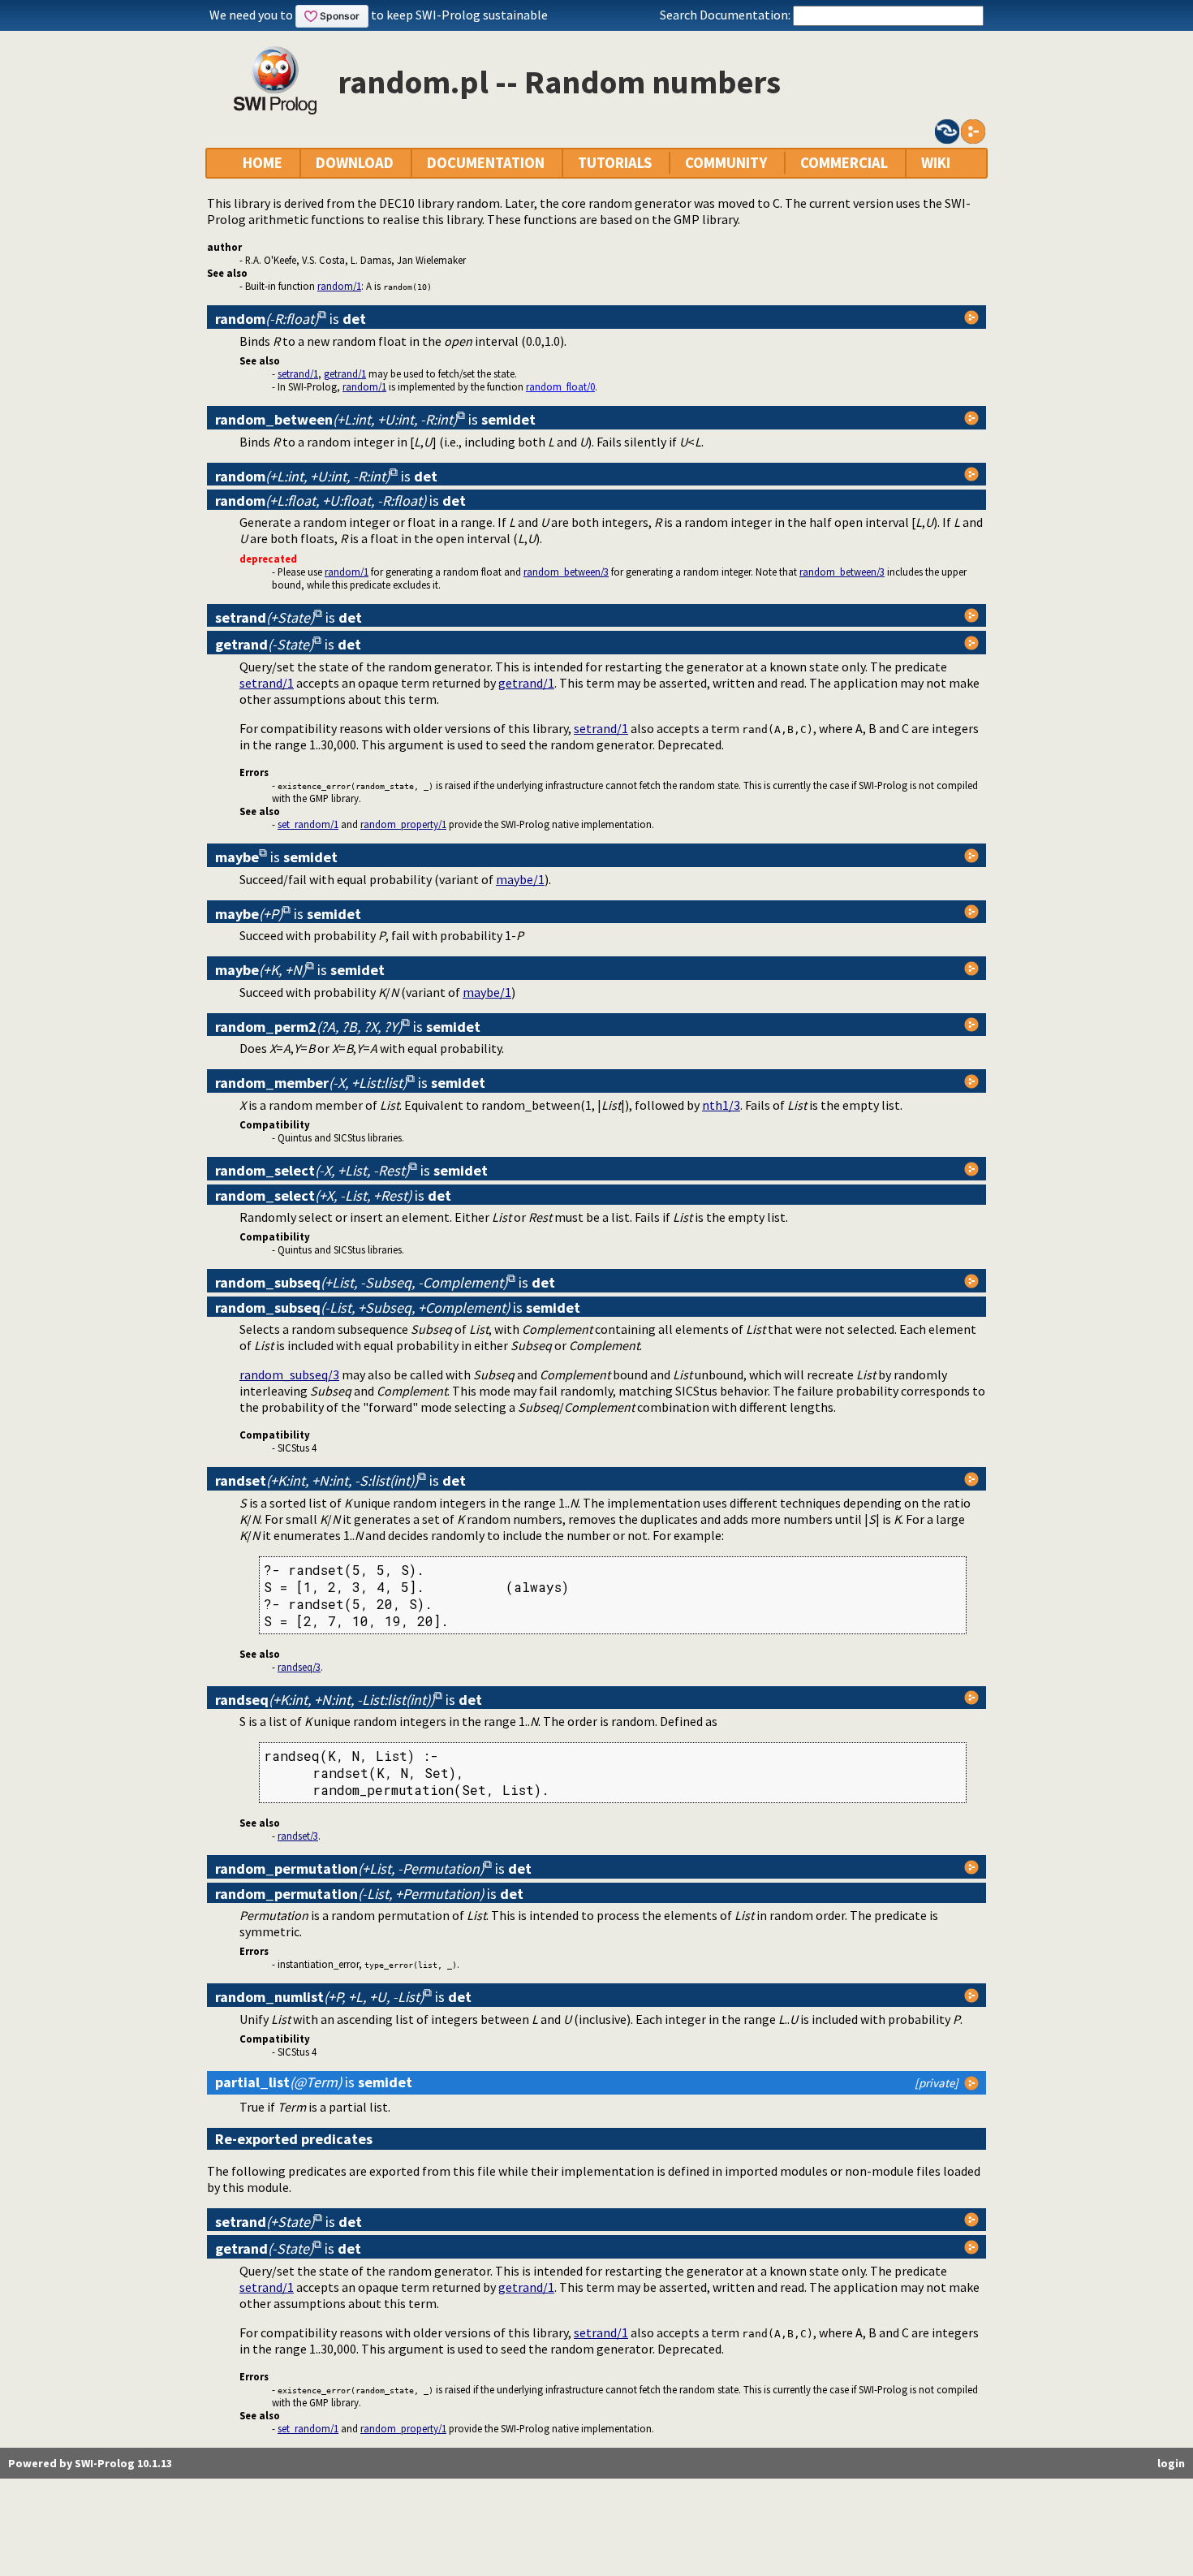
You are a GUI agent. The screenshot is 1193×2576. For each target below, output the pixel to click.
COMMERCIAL (844, 163)
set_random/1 (308, 824)
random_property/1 (403, 824)
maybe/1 (520, 879)
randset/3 (298, 1836)
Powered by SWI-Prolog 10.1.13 (90, 2463)
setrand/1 (298, 373)
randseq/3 (299, 1667)
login (1171, 2463)
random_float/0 (560, 386)
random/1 (339, 286)
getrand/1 (345, 373)
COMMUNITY (726, 163)
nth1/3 (721, 1105)
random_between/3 (566, 572)
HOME (263, 163)
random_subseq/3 (289, 1374)
